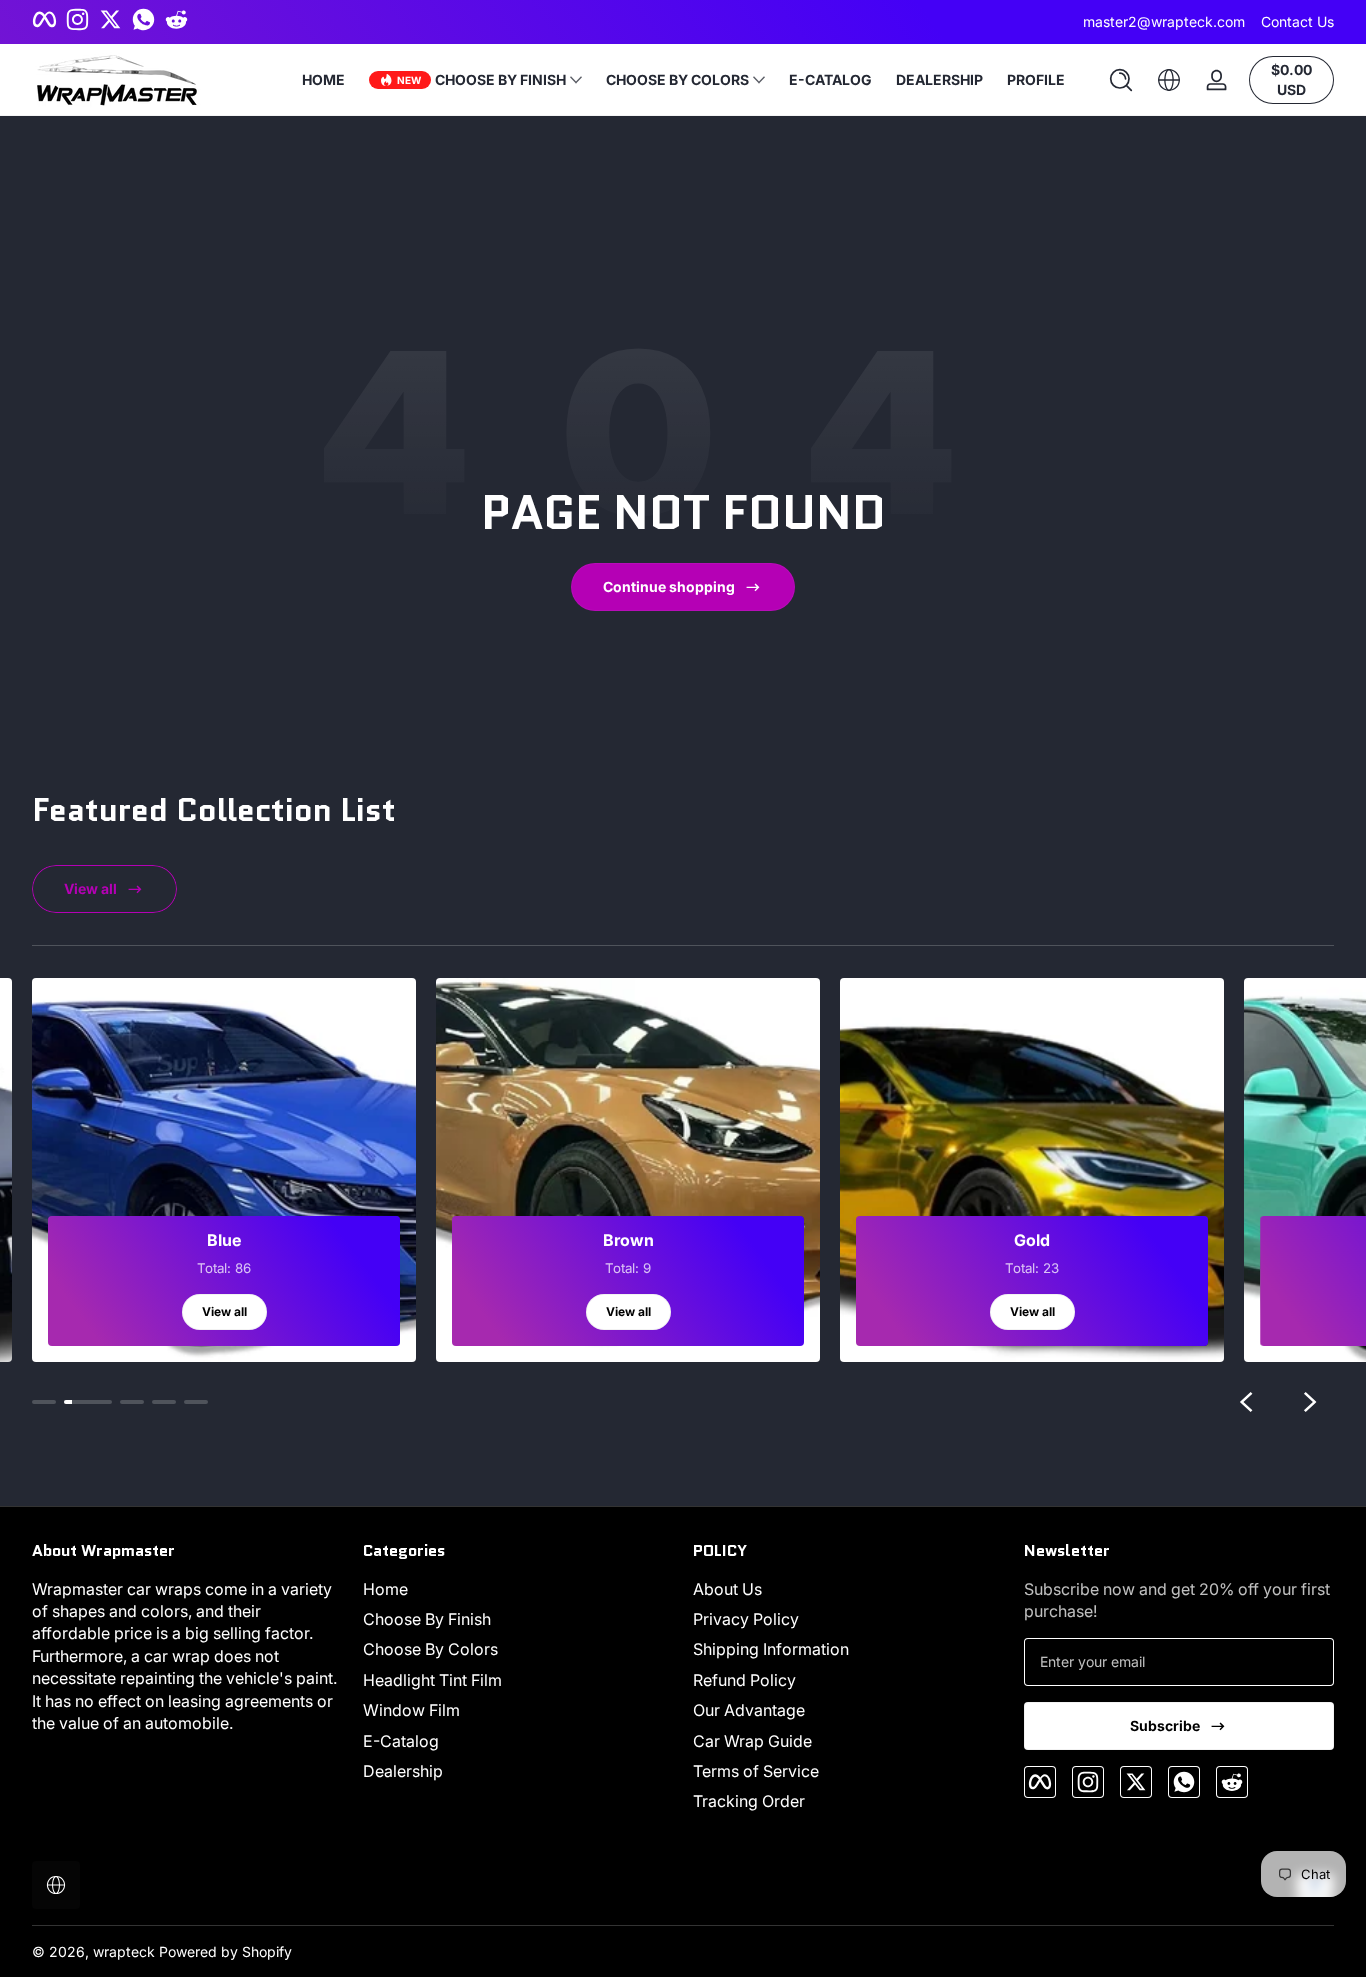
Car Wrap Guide (752, 1741)
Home (385, 1589)
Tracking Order (749, 1801)
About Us (727, 1589)
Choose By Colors (430, 1649)
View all (90, 888)
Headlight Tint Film (432, 1680)
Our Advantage (749, 1710)
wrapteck (124, 1951)
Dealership (403, 1771)
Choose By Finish (427, 1619)
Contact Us (1297, 21)
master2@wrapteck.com (1164, 21)
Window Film (411, 1710)
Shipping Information (771, 1649)
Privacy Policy (746, 1619)
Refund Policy (744, 1680)
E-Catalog (401, 1741)
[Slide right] (1310, 1402)
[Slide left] (1246, 1402)
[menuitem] (518, 1589)
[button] (1121, 80)
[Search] (1121, 80)
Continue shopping (669, 586)
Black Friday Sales (669, 21)
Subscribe (1165, 1725)
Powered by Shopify (225, 1951)
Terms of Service (756, 1771)
